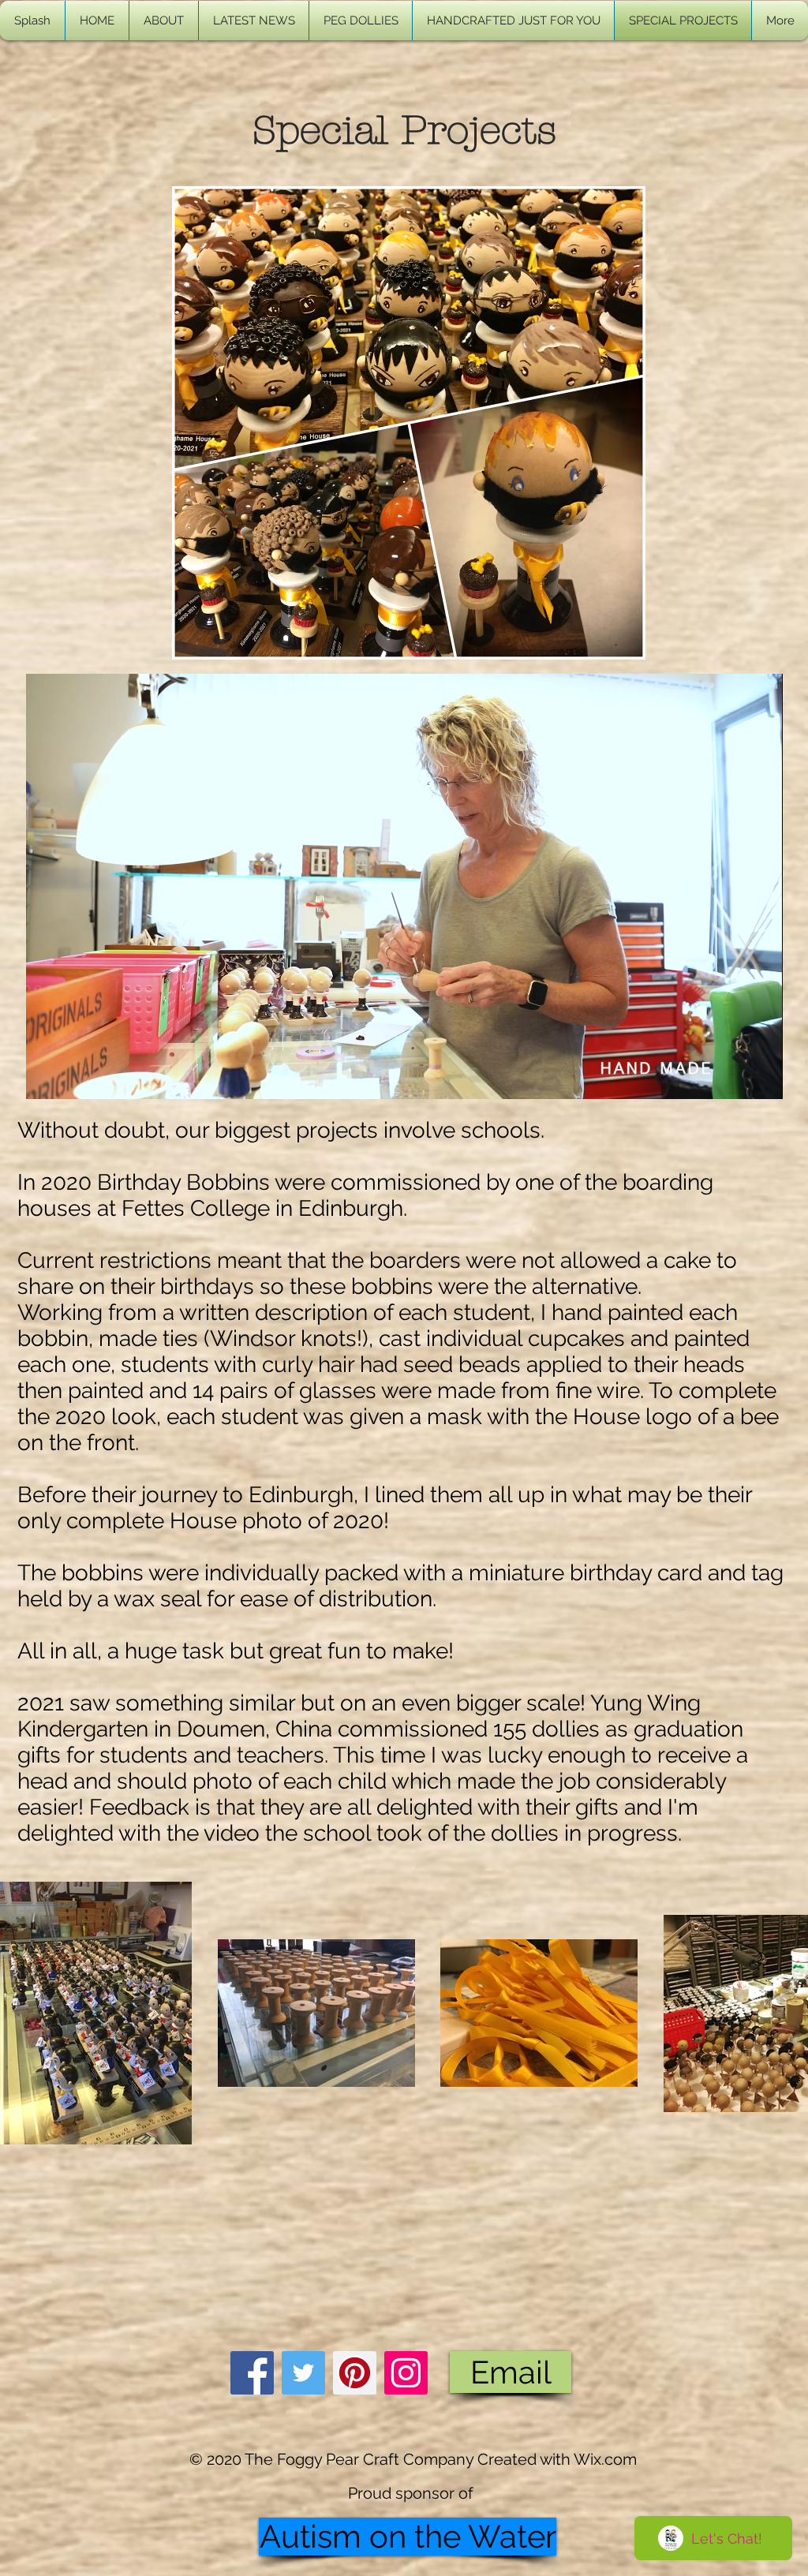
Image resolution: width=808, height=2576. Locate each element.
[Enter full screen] (761, 1078)
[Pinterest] (355, 2373)
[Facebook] (252, 2373)
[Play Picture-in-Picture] (735, 1078)
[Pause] (47, 1078)
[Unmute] (73, 1078)
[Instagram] (406, 2373)
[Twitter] (303, 2373)
